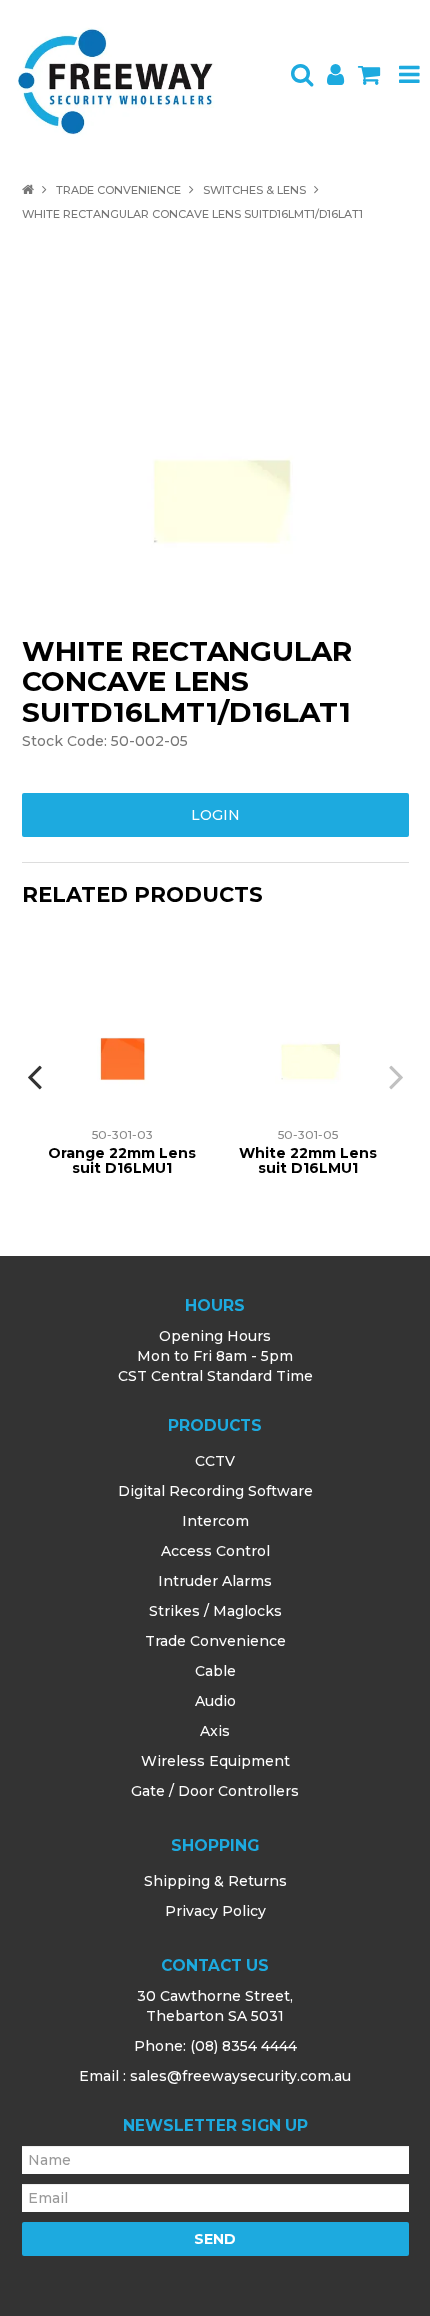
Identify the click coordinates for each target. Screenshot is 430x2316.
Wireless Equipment (215, 1761)
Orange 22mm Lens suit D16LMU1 (122, 1160)
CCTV (215, 1461)
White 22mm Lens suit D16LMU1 (308, 1160)
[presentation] (37, 1076)
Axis (215, 1731)
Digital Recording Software (215, 1491)
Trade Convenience (118, 190)
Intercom (215, 1521)
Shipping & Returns (215, 1881)
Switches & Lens (254, 190)
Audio (215, 1701)
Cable (215, 1671)
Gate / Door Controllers (215, 1791)
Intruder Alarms (215, 1581)
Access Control (215, 1551)
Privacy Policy (215, 1911)
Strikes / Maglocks (215, 1611)
